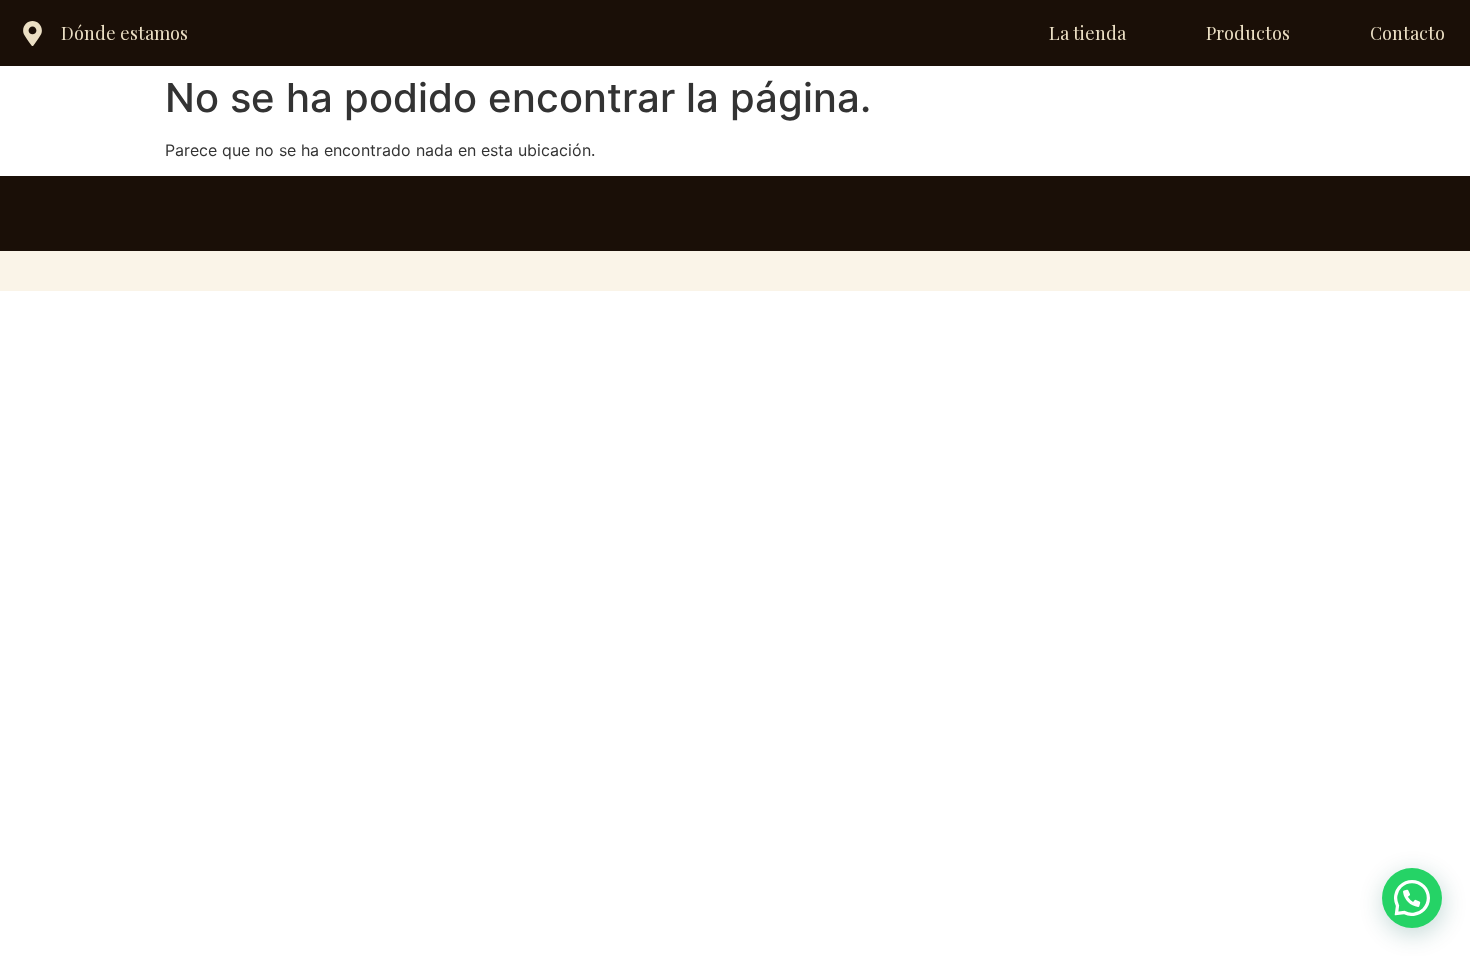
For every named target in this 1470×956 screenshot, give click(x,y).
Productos (1248, 33)
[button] (1412, 898)
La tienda (1087, 33)
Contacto (1407, 33)
